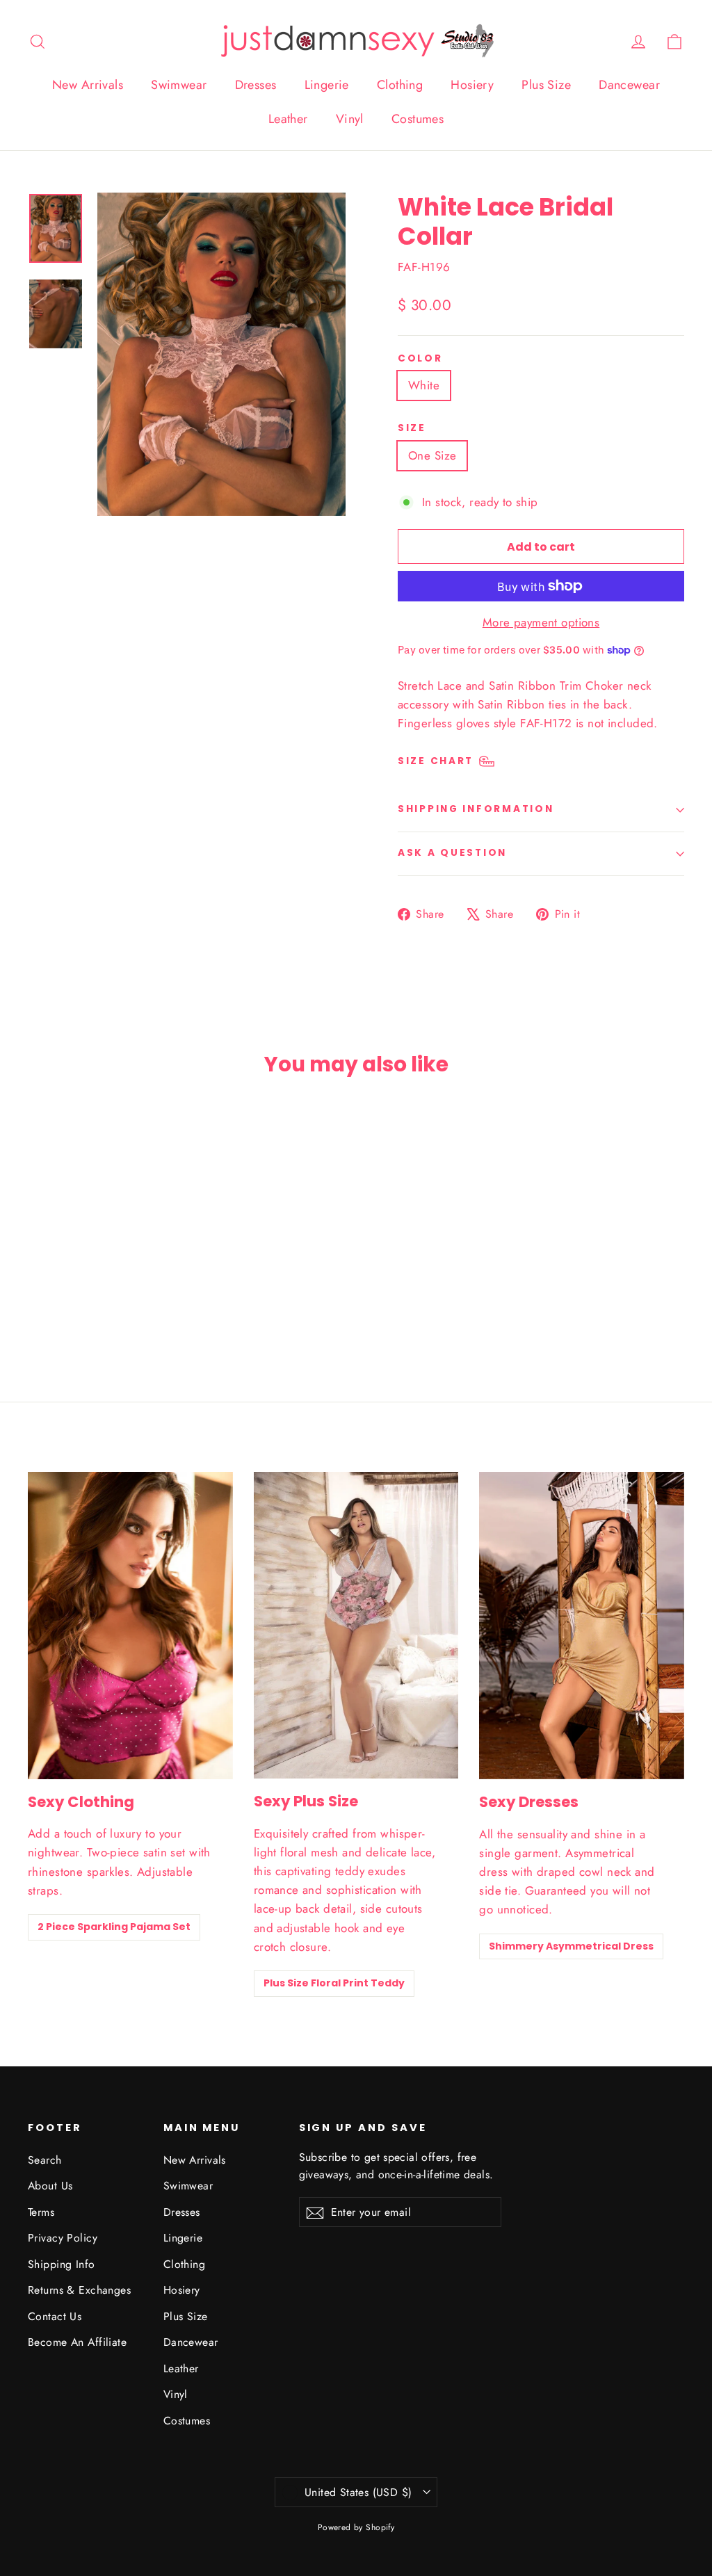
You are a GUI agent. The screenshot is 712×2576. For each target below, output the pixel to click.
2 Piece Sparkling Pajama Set (114, 1927)
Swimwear (179, 85)
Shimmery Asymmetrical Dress (571, 1946)
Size (412, 428)
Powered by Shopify (356, 2527)
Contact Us (55, 2316)
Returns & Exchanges (79, 2290)
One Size (432, 455)
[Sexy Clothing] (130, 1626)
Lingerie (327, 85)
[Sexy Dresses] (582, 1626)
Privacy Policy (63, 2238)
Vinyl (350, 119)
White (424, 385)
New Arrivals (88, 85)
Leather (288, 119)
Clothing (400, 85)
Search (45, 2160)
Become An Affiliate (77, 2342)
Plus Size (546, 85)
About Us (50, 2186)
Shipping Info (62, 2264)
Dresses (256, 85)
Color (420, 359)
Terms (41, 2212)
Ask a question (452, 853)
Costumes (418, 119)
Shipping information (476, 809)
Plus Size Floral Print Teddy (334, 1983)
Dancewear (629, 85)
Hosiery (472, 85)
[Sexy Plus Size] (356, 1625)
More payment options (541, 622)
